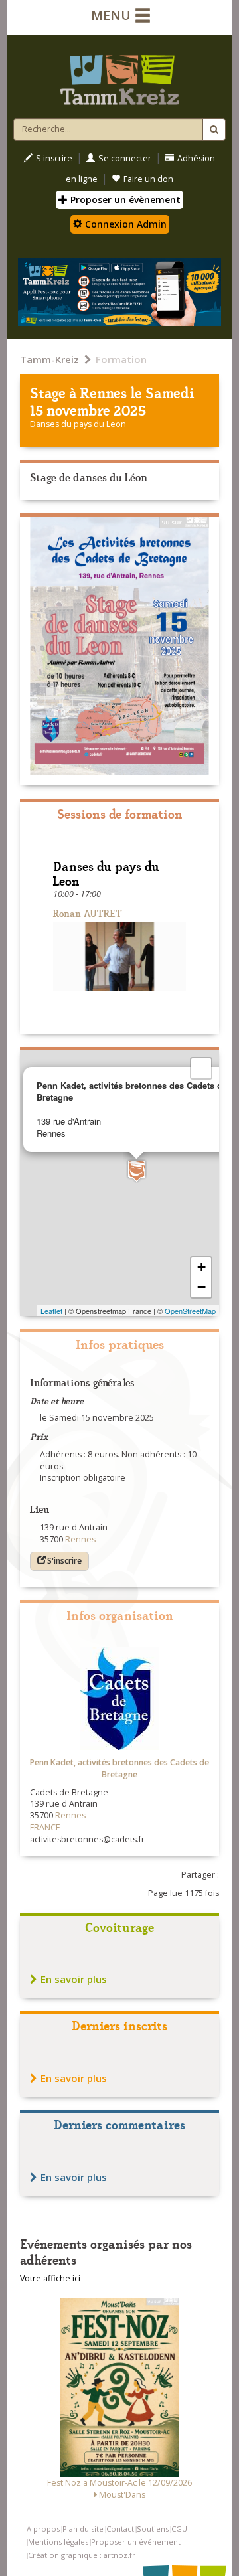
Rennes (104, 392)
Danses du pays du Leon (78, 424)
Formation (121, 359)
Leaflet (51, 1311)
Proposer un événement (136, 2542)
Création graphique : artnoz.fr (82, 2555)
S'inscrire (54, 158)
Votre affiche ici (50, 2278)
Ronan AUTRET (88, 913)
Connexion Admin (124, 224)
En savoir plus (74, 1979)
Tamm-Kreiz (49, 359)
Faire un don (148, 179)
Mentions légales (58, 2542)
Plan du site (83, 2529)
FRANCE (45, 1827)
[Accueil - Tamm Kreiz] (119, 74)
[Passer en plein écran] (201, 1068)
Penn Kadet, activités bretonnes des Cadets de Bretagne (119, 1768)
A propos (43, 2529)
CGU (179, 2529)
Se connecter (125, 158)
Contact (120, 2529)
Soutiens (153, 2529)
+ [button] (201, 1267)
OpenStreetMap (190, 1311)
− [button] (201, 1287)
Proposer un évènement (124, 200)
